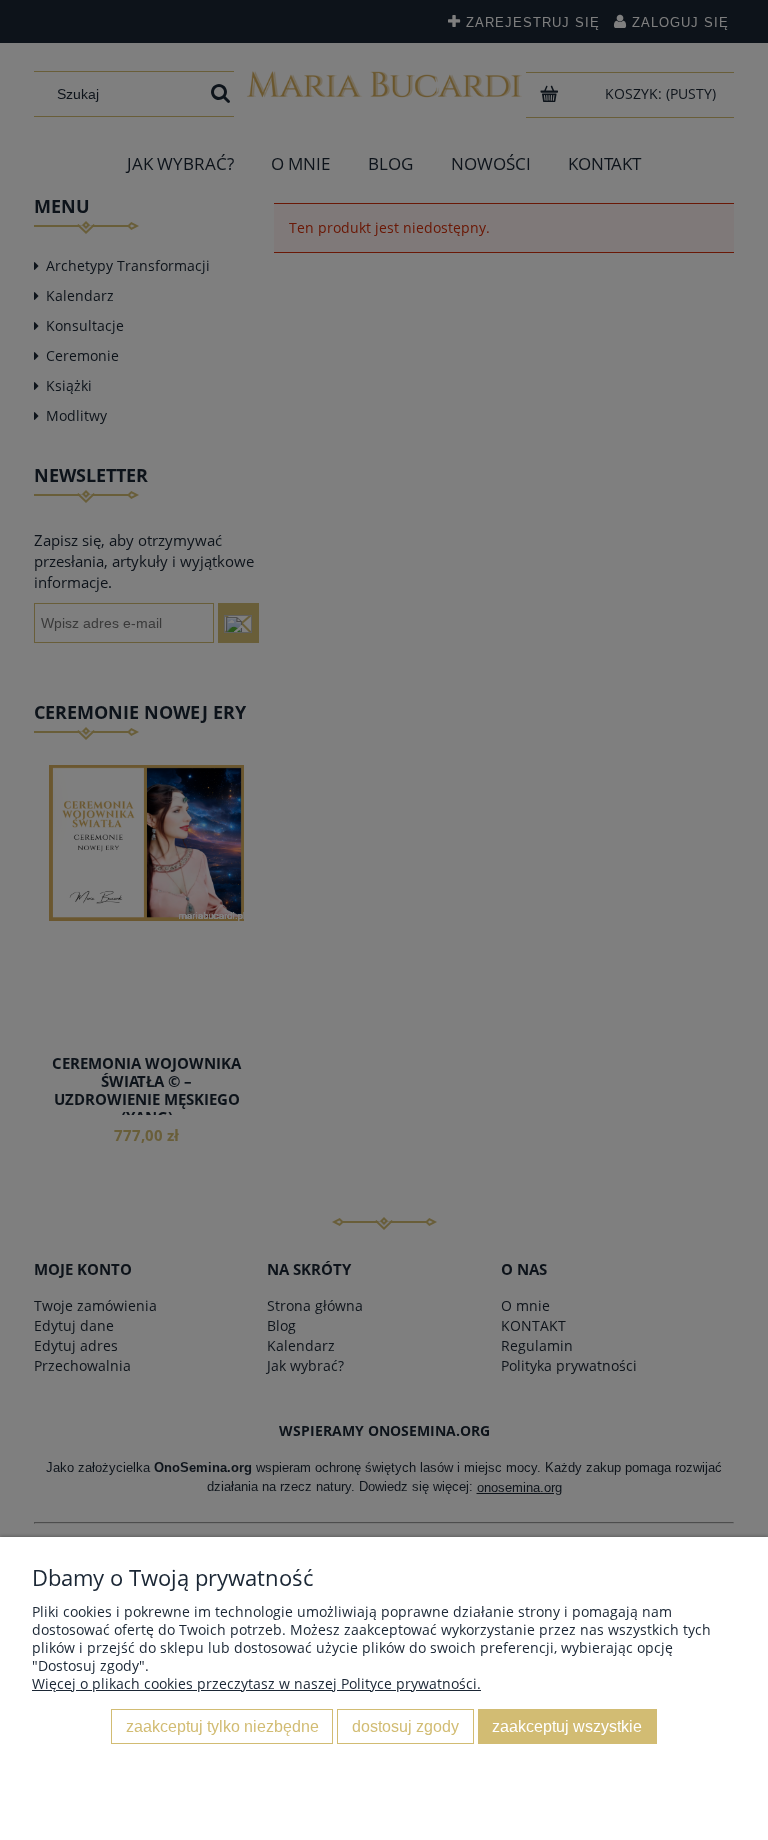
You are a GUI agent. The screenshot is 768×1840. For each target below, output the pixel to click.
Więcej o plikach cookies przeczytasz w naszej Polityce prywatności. (256, 1683)
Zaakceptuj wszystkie (567, 1726)
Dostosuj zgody (405, 1726)
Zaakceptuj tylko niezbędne (222, 1726)
